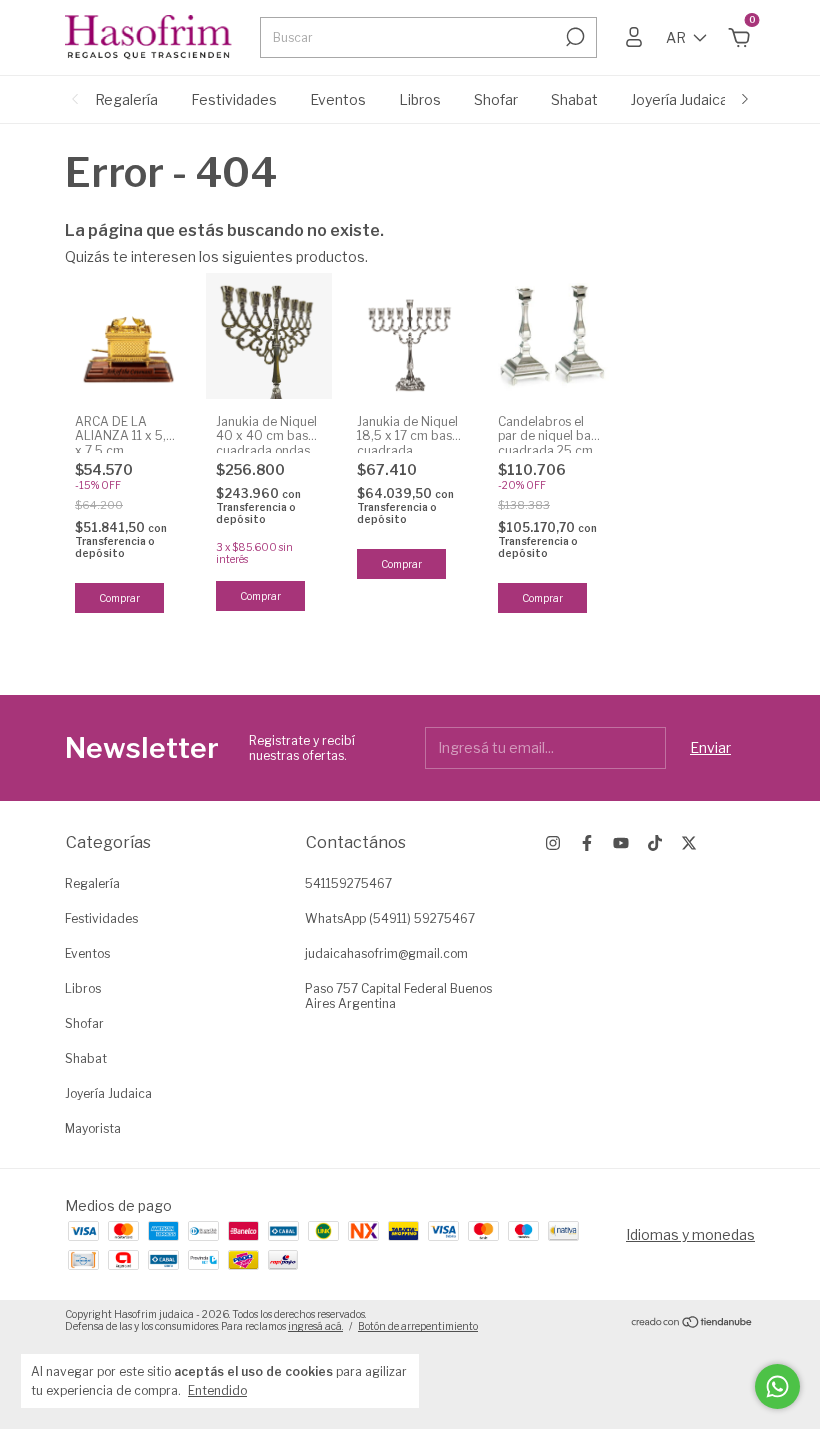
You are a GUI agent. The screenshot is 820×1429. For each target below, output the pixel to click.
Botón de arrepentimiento (418, 1326)
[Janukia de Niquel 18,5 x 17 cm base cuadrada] (410, 336)
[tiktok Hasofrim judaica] (655, 843)
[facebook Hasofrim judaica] (587, 843)
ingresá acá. (315, 1326)
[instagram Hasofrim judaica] (553, 843)
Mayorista (93, 1128)
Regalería (126, 99)
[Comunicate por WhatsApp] (777, 1386)
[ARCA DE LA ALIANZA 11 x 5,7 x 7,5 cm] (128, 336)
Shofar (496, 99)
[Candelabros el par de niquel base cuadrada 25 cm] (551, 336)
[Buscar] (573, 37)
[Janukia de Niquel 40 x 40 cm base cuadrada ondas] (269, 336)
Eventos (338, 99)
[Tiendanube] (692, 1322)
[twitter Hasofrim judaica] (689, 843)
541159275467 (348, 883)
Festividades (234, 99)
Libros (420, 99)
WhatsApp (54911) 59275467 (390, 918)
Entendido (217, 1390)
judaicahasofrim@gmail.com (386, 953)
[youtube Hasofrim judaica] (621, 843)
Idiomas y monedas (690, 1234)
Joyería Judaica (679, 99)
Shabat (574, 99)
